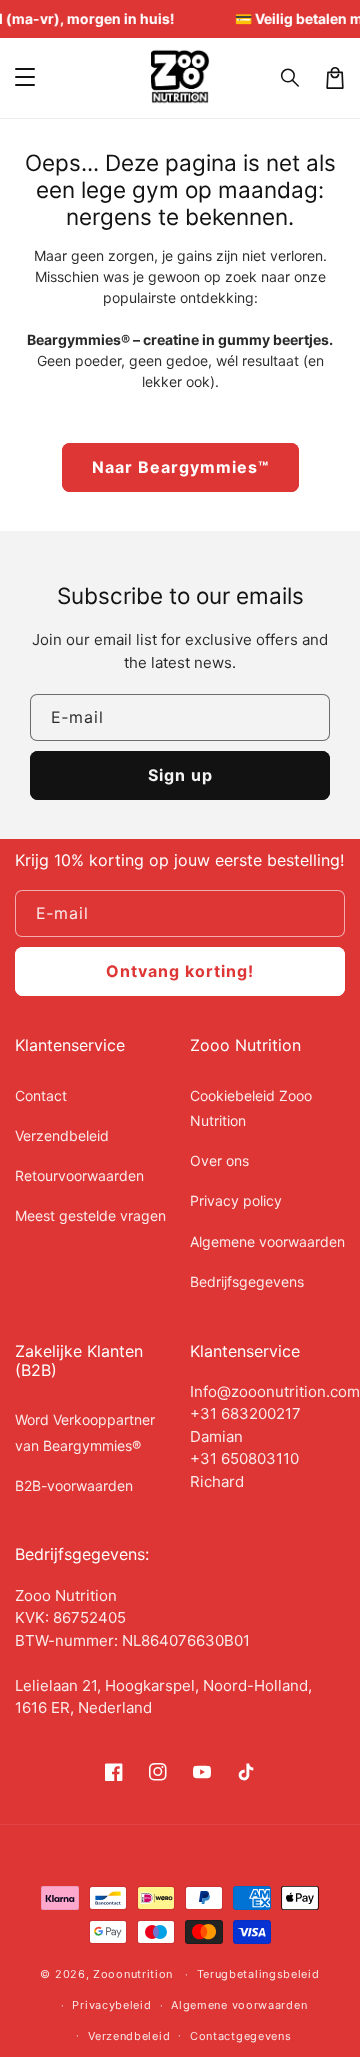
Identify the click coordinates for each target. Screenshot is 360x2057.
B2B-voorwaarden (74, 1485)
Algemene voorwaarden (267, 1241)
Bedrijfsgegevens (247, 1281)
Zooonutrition (133, 1974)
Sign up (180, 775)
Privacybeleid (111, 2005)
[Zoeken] (291, 78)
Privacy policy (236, 1200)
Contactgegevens (241, 2036)
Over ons (219, 1160)
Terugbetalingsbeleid (258, 1974)
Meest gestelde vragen (90, 1215)
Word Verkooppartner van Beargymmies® (85, 1432)
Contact (41, 1095)
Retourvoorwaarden (79, 1175)
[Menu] (25, 78)
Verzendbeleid (62, 1135)
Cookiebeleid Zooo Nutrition (251, 1108)
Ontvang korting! (180, 971)
